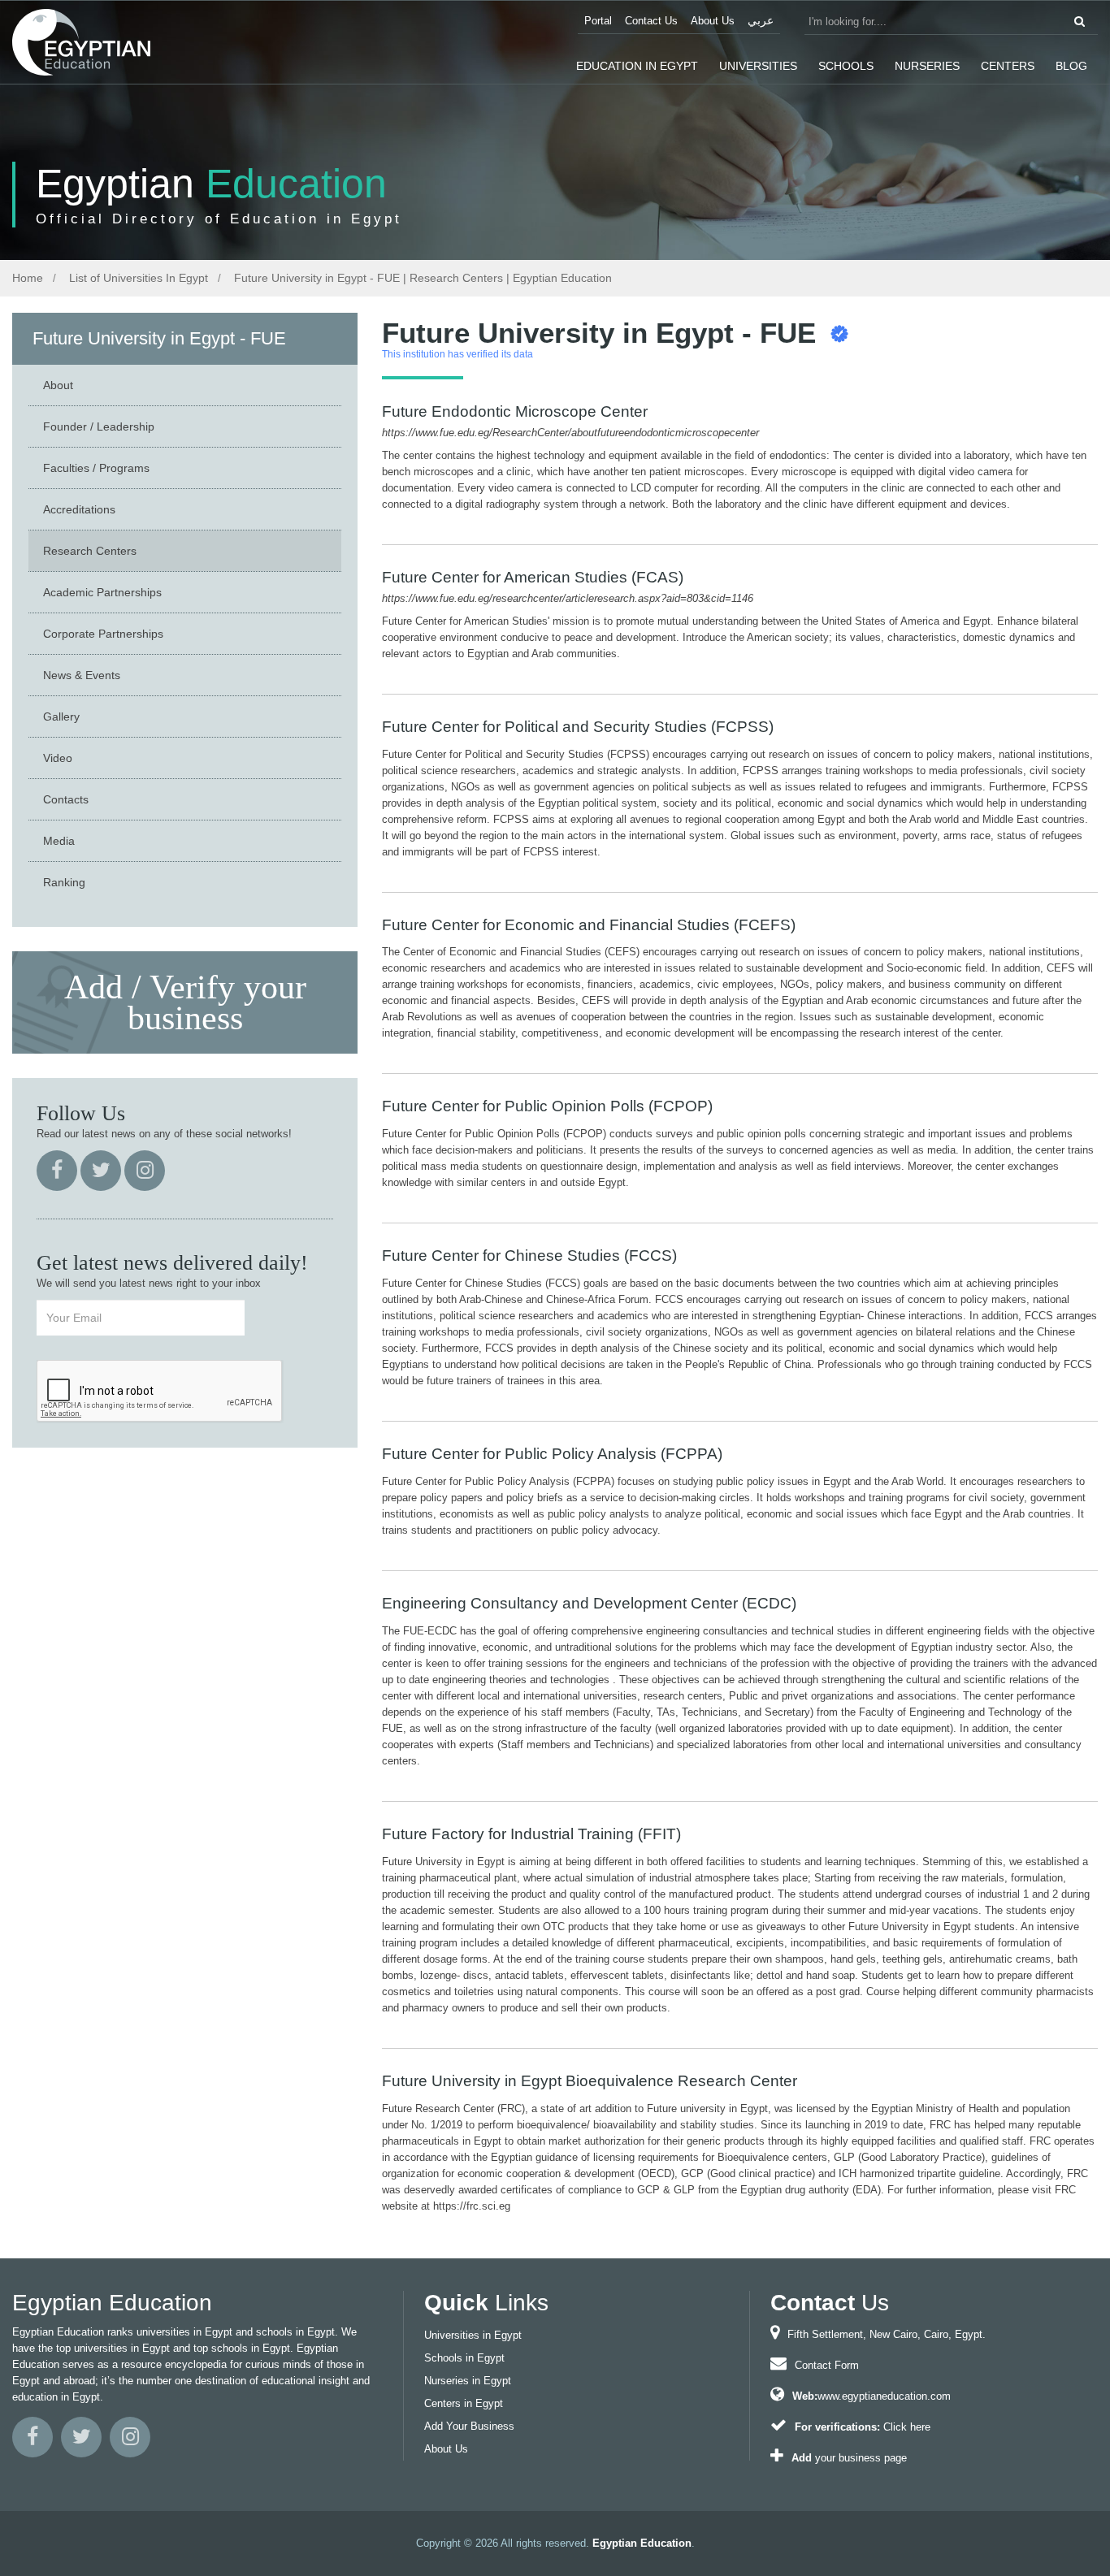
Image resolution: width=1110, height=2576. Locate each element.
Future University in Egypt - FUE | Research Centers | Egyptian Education (421, 278)
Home (28, 278)
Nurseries (927, 66)
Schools (846, 66)
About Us (713, 21)
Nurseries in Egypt (468, 2381)
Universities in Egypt (473, 2335)
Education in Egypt (637, 66)
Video (58, 758)
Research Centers (90, 551)
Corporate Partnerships (103, 634)
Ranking (64, 882)
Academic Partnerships (102, 592)
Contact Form (827, 2365)
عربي (761, 21)
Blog (1071, 66)
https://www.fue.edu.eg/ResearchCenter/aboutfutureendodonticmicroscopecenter (570, 433)
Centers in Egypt (464, 2403)
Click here (907, 2427)
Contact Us (651, 21)
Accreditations (79, 509)
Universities (758, 66)
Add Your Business (469, 2426)
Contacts (66, 799)
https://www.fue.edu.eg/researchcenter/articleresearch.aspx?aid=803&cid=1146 (568, 598)
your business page (861, 2458)
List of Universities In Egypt (137, 278)
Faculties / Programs (96, 468)
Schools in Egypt (464, 2358)
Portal (598, 21)
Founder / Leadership (99, 426)
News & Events (82, 675)
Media (59, 841)
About (58, 385)
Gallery (61, 717)
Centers (1008, 66)
